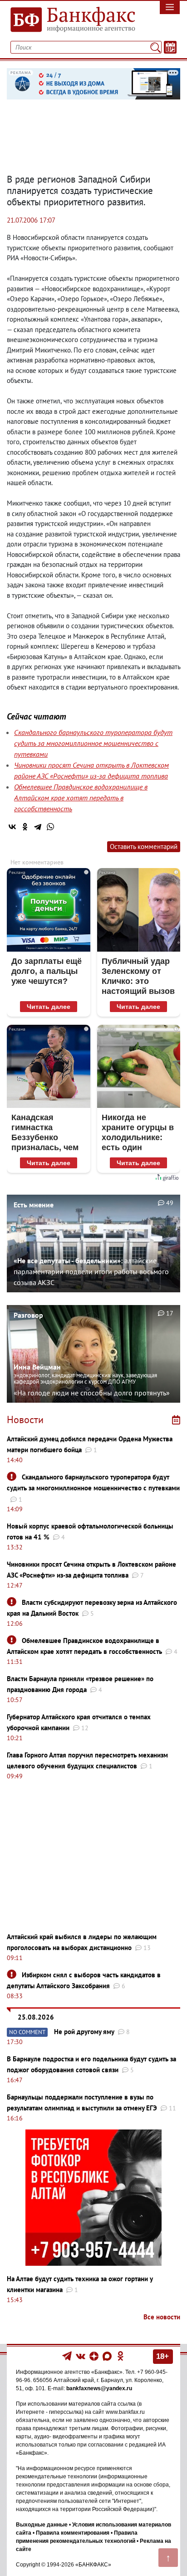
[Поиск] (155, 47)
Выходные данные (42, 2525)
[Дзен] (95, 2356)
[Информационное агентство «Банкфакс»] (70, 20)
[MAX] (108, 2356)
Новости (25, 1420)
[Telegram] (38, 827)
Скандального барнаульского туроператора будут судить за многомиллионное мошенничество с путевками (93, 743)
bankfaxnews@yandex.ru (99, 2388)
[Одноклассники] (25, 827)
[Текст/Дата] (170, 47)
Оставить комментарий (144, 846)
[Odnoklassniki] (121, 2356)
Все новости (162, 2317)
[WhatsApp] (50, 827)
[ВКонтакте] (12, 827)
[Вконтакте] (81, 2356)
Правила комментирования (73, 2533)
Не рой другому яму (84, 2032)
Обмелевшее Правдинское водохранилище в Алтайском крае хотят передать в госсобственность (81, 798)
